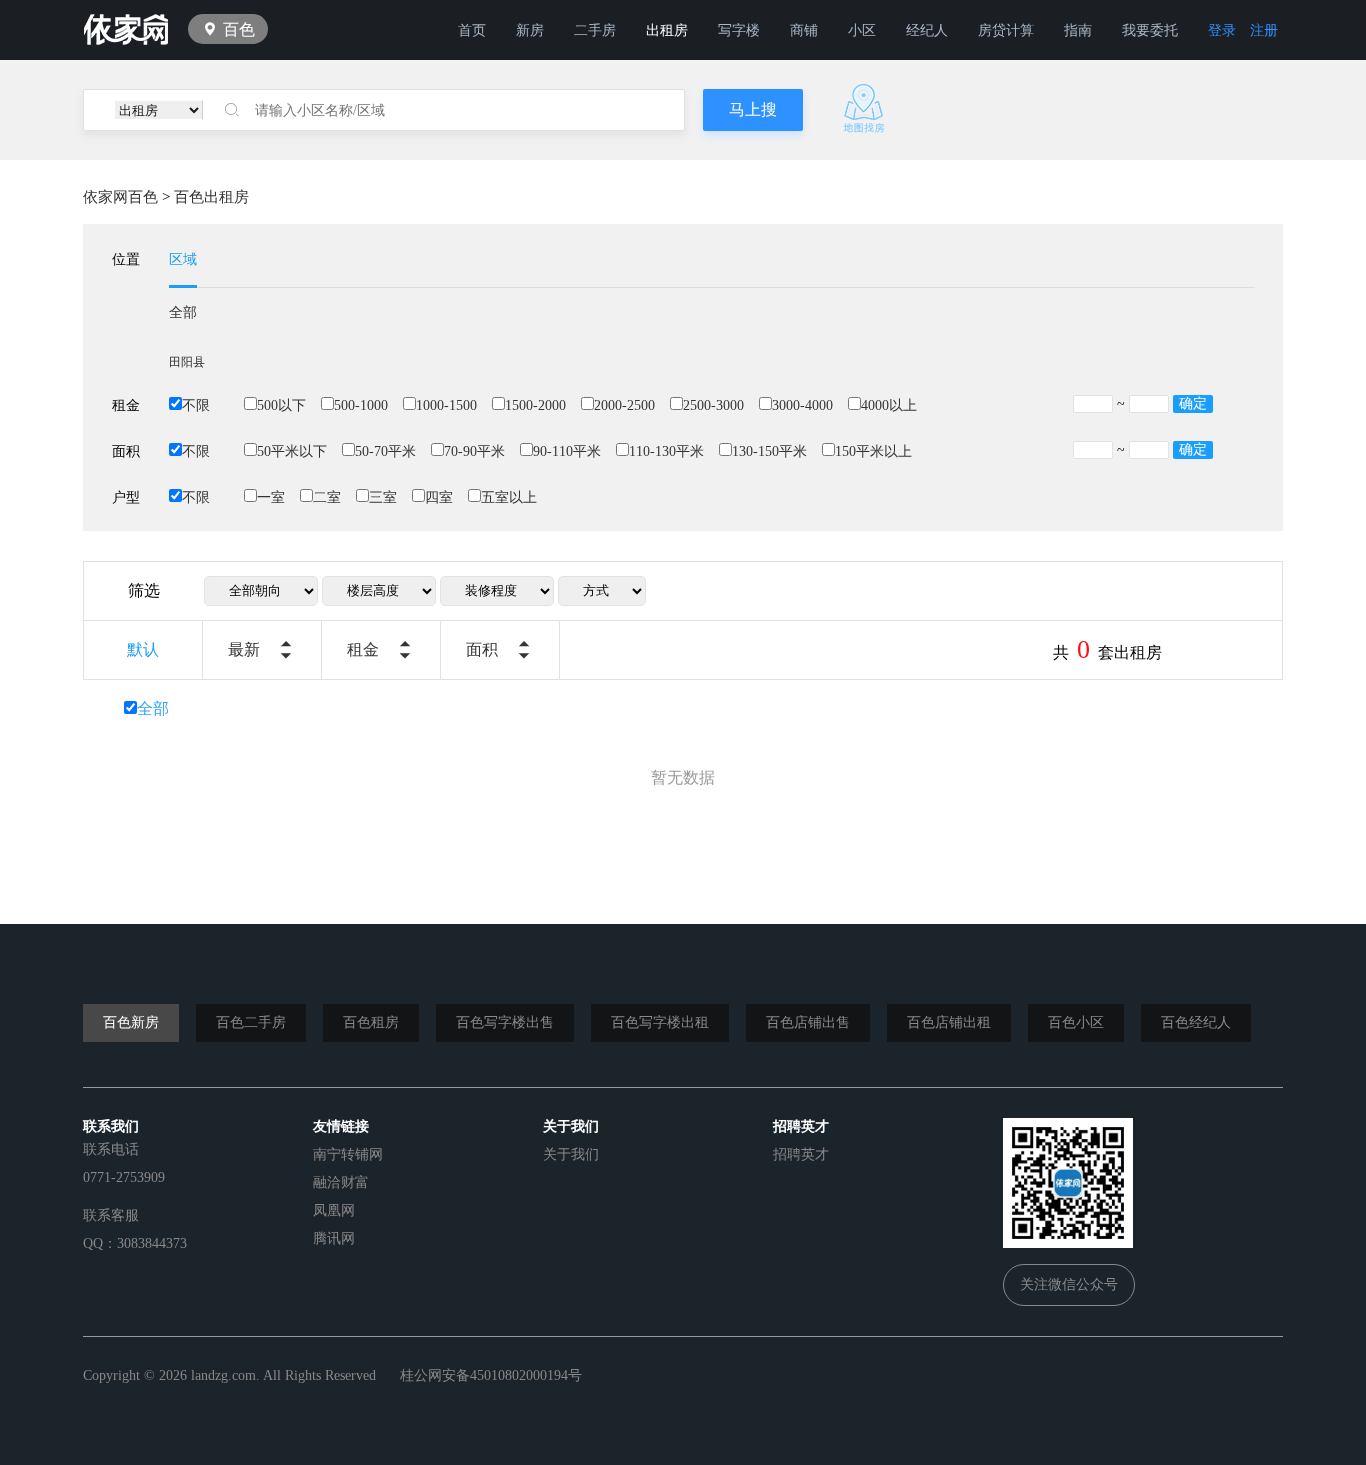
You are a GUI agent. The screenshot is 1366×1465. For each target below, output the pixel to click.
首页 (472, 30)
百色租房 (371, 1022)
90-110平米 (567, 451)
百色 (239, 29)
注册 (1264, 30)
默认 (143, 649)
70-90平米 (474, 451)
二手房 (595, 30)
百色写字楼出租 (660, 1022)
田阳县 (187, 362)
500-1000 (361, 405)
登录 (1222, 30)
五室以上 (509, 497)
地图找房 (864, 108)
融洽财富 (341, 1182)
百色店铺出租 (949, 1022)
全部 (183, 312)
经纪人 (927, 30)
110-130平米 (666, 451)
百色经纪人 (1196, 1022)
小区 (862, 30)
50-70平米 (385, 451)
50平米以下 (292, 451)
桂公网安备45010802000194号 (491, 1375)
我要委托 (1150, 30)
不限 (196, 405)
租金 (363, 649)
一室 (271, 497)
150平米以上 (873, 451)
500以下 (281, 405)
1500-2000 (535, 405)
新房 (530, 30)
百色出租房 (211, 197)
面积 (482, 649)
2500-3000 (713, 405)
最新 (244, 649)
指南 (1078, 30)
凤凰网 (334, 1210)
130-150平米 (769, 451)
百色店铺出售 (808, 1022)
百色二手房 (251, 1022)
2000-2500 (624, 405)
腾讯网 (334, 1238)
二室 (327, 497)
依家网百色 (120, 197)
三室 (383, 497)
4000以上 (889, 405)
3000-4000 (802, 405)
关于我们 (571, 1154)
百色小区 (1076, 1022)
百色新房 (131, 1022)
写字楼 (739, 30)
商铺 (804, 30)
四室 (439, 497)
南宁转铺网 (348, 1154)
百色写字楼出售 (505, 1022)
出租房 (667, 30)
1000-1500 (446, 405)
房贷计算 (1006, 30)
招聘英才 (801, 1154)
